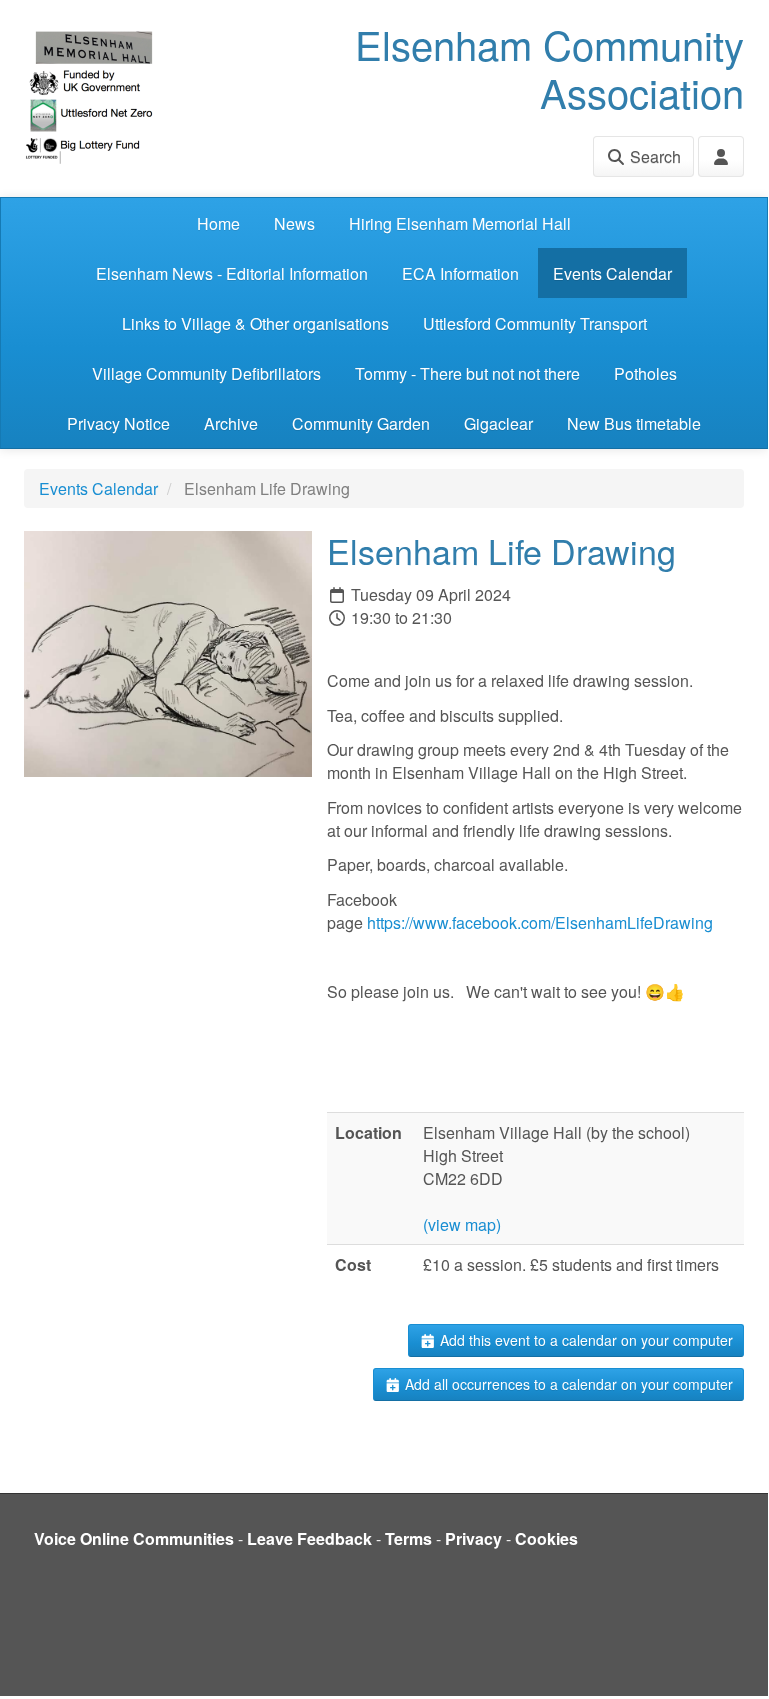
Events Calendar (612, 273)
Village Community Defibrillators (206, 373)
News (294, 223)
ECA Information (460, 273)
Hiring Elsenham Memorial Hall (460, 223)
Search (653, 156)
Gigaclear (498, 423)
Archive (231, 423)
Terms (408, 1538)
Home (218, 223)
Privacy (473, 1538)
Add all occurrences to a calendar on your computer (567, 1384)
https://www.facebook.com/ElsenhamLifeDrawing (540, 922)
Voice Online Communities (134, 1538)
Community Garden (361, 423)
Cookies (546, 1538)
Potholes (645, 373)
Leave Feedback (309, 1538)
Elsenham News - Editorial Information (232, 273)
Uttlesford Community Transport (535, 323)
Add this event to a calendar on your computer (584, 1340)
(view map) (462, 1224)
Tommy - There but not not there (467, 373)
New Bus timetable (634, 423)
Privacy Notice (118, 423)
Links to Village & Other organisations (255, 323)
